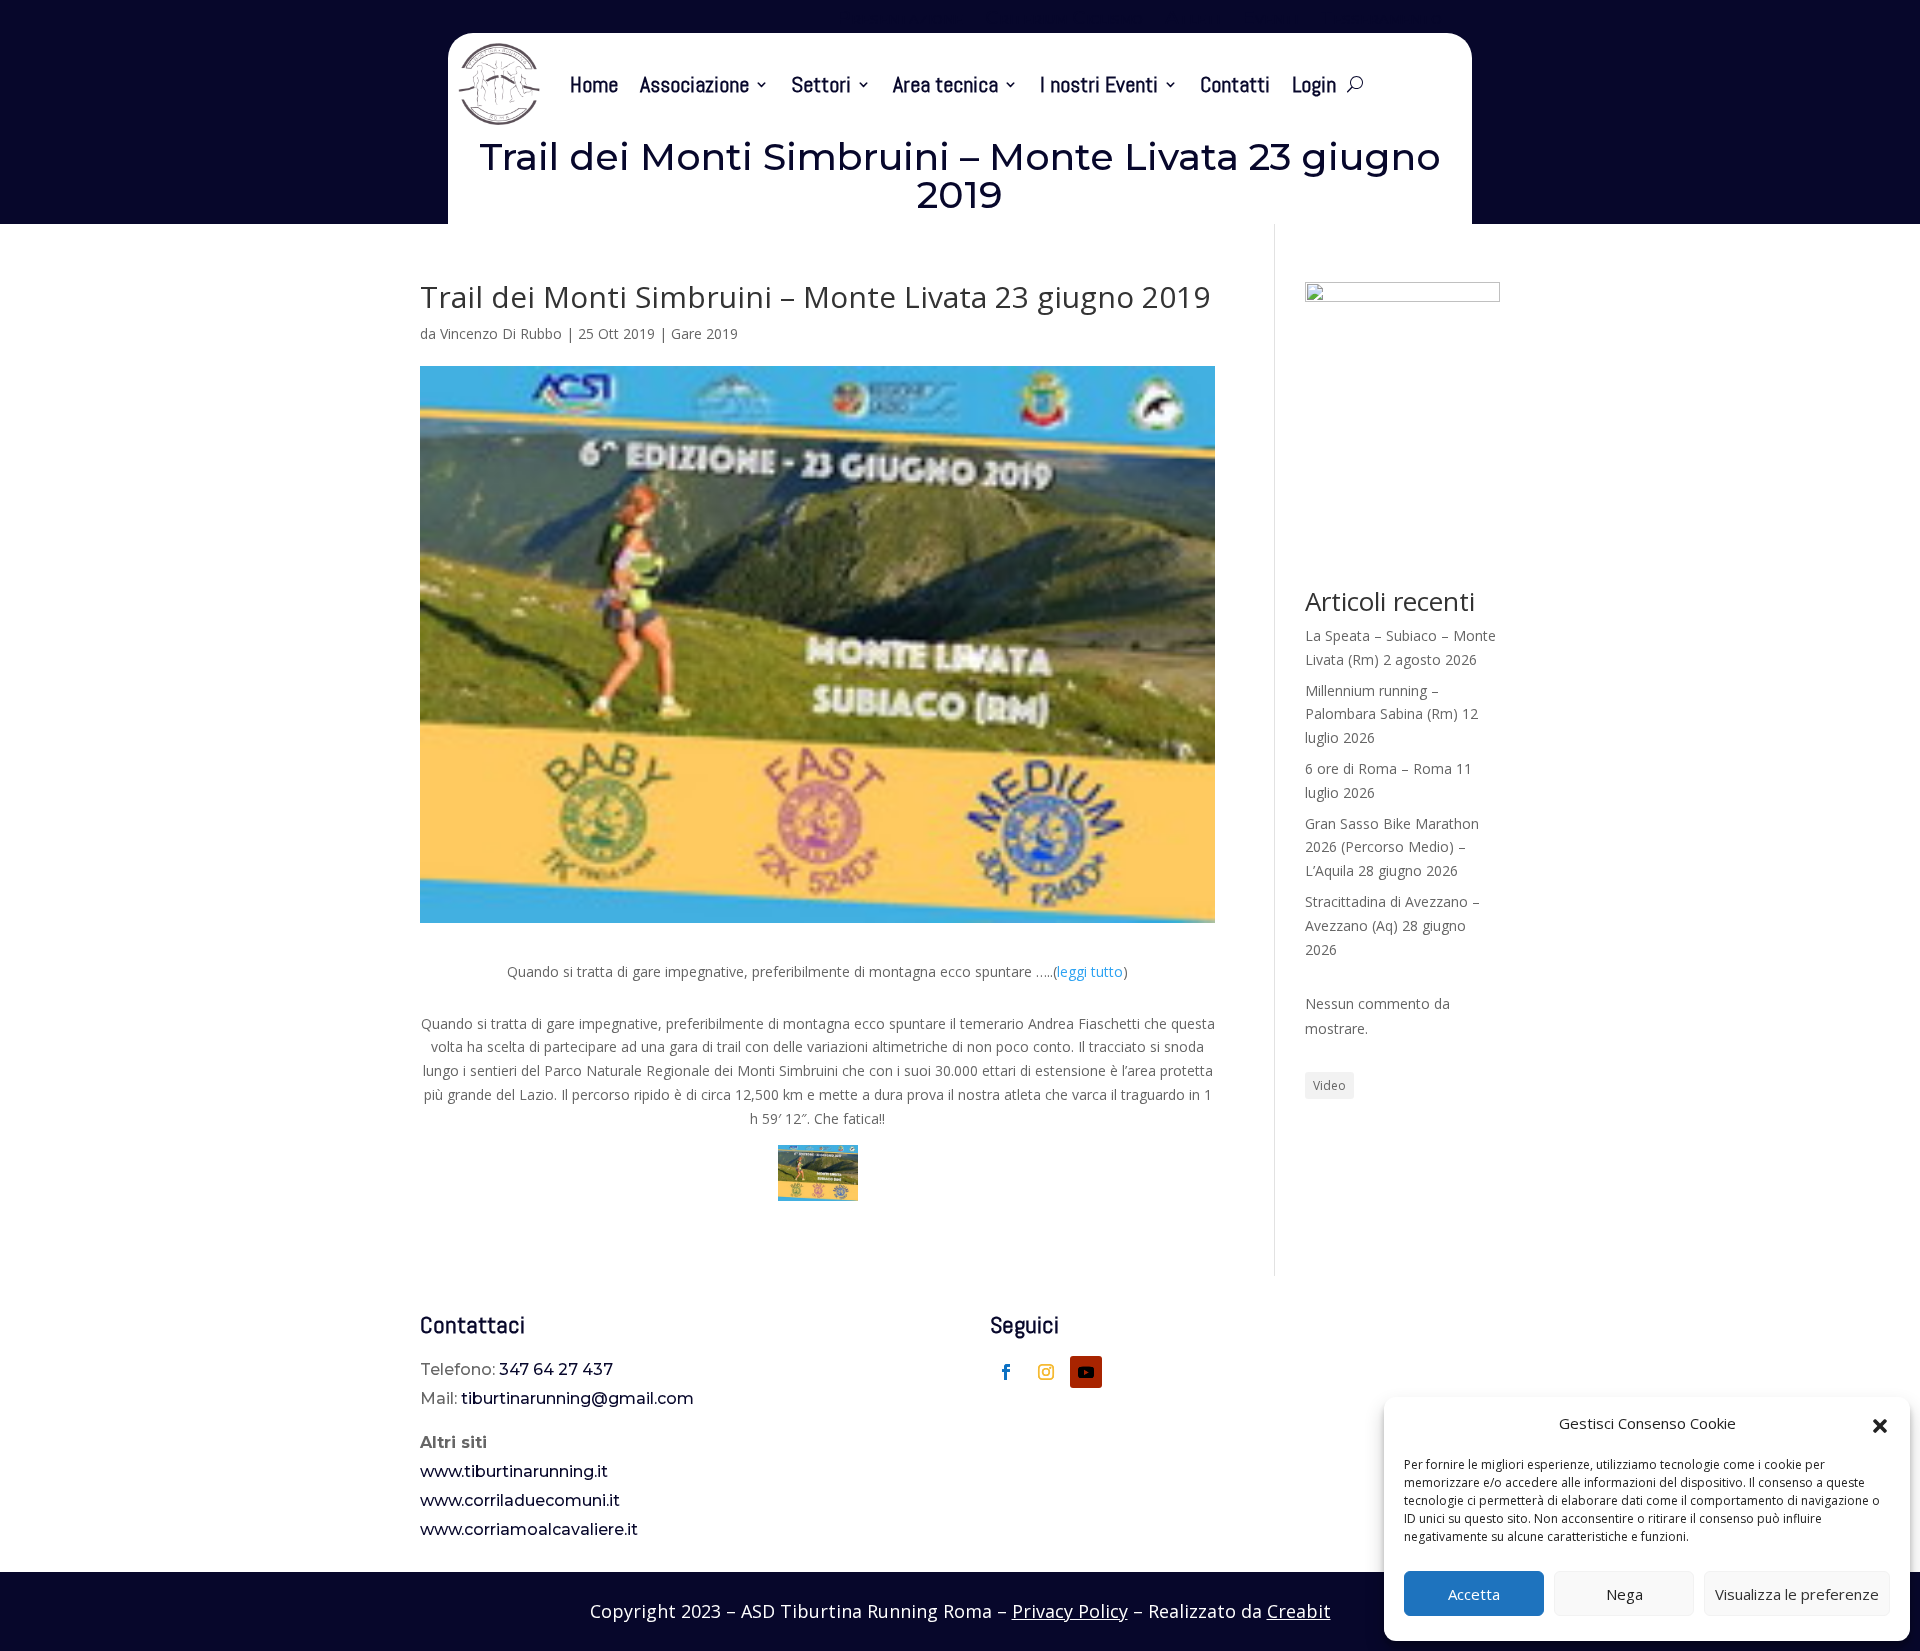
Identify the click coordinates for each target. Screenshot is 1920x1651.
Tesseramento (1381, 20)
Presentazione (900, 20)
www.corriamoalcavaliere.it (529, 1529)
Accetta (1474, 1594)
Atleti (1192, 20)
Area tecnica (945, 84)
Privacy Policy (1070, 1611)
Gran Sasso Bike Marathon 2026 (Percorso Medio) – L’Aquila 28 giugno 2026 (1392, 847)
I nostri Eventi (1099, 84)
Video (1329, 1085)
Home (594, 84)
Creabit (1299, 1611)
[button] (1880, 1424)
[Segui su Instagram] (1046, 1372)
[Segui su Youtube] (1086, 1372)
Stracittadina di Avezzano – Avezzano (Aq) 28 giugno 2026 (1392, 925)
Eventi (1270, 20)
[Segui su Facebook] (1006, 1372)
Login (1314, 84)
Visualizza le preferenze (1797, 1594)
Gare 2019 (704, 333)
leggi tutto (1090, 971)
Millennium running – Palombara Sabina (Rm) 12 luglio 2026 (1391, 714)
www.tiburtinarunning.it (514, 1471)
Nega (1624, 1594)
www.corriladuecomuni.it (520, 1500)
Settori (821, 84)
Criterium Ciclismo (1064, 20)
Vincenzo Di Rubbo (501, 333)
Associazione (694, 84)
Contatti (1235, 84)
